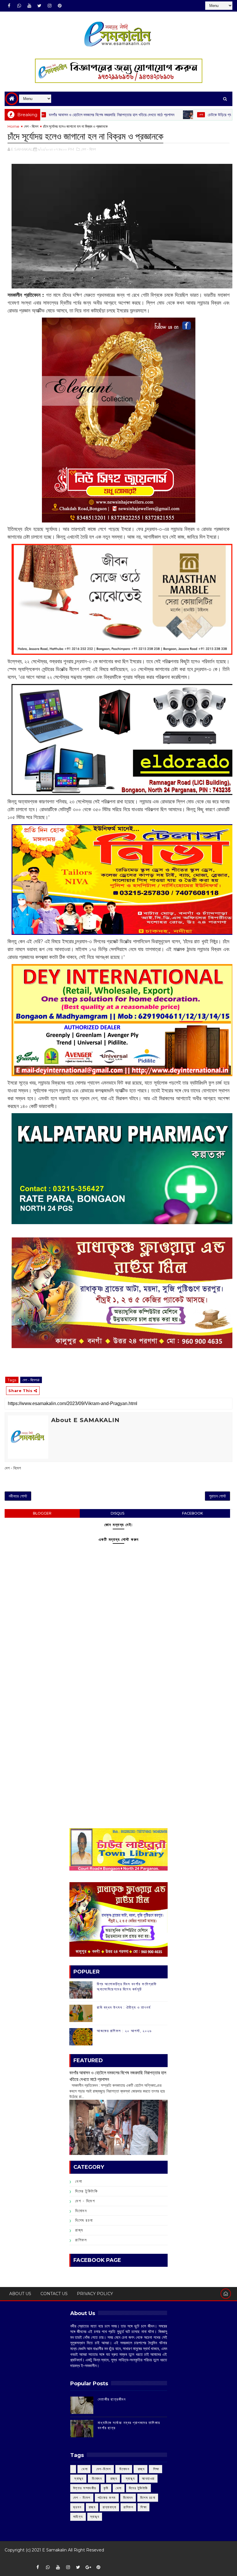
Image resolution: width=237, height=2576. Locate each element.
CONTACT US (54, 2294)
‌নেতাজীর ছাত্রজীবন (112, 2399)
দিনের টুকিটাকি (86, 2191)
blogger (42, 1513)
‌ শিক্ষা (155, 2469)
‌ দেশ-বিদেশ (103, 2469)
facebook (192, 1513)
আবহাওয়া (148, 2478)
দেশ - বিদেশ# (31, 1380)
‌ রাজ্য (140, 2469)
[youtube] (29, 6)
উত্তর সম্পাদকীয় (85, 2488)
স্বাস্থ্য (95, 2517)
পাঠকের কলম (107, 2498)
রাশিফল (81, 2240)
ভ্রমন (77, 2507)
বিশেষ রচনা (84, 2220)
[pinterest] (60, 6)
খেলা (144, 115)
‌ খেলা (84, 2469)
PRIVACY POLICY (95, 2294)
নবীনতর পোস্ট (18, 1496)
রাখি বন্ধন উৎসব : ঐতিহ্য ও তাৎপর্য (124, 2007)
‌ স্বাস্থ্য (78, 2478)
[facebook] (9, 6)
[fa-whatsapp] (19, 6)
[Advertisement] (118, 1684)
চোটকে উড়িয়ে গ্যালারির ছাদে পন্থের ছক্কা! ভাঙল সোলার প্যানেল (194, 115)
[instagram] (49, 6)
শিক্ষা (144, 2507)
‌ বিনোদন (124, 2469)
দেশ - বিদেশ (31, 126)
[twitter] (39, 6)
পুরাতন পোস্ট (217, 1496)
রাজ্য (79, 2230)
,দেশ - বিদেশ (88, 149)
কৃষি (106, 2488)
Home (13, 126)
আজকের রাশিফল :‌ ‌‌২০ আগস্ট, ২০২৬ (124, 2031)
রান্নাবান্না (109, 2507)
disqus (117, 1513)
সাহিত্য (78, 2517)
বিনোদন (81, 2211)
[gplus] (88, 2567)
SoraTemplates (9, 2559)
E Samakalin (54, 2550)
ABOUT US (20, 2294)
